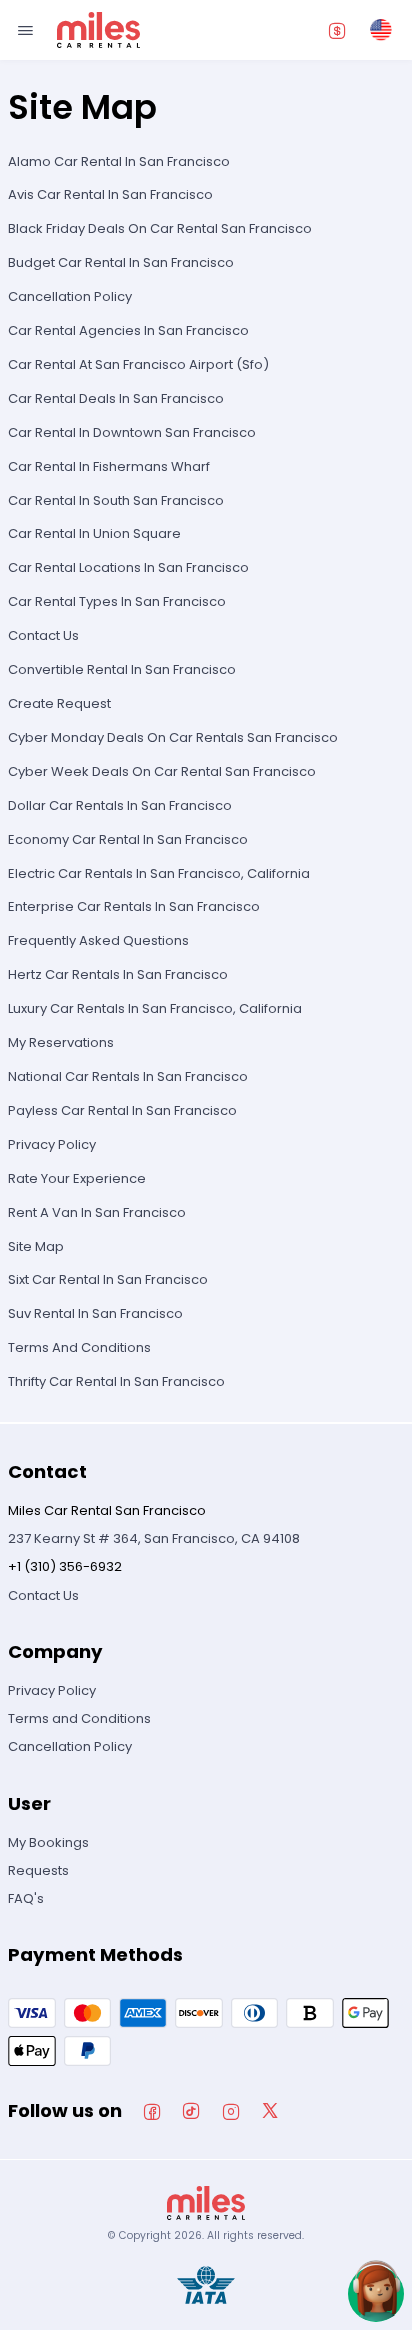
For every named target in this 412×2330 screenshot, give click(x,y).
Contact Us (43, 1595)
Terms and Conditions (79, 1718)
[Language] (381, 30)
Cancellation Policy (70, 1746)
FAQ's (26, 1898)
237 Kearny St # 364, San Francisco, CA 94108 (154, 1538)
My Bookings (48, 1842)
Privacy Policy (52, 1690)
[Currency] (337, 30)
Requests (38, 1870)
